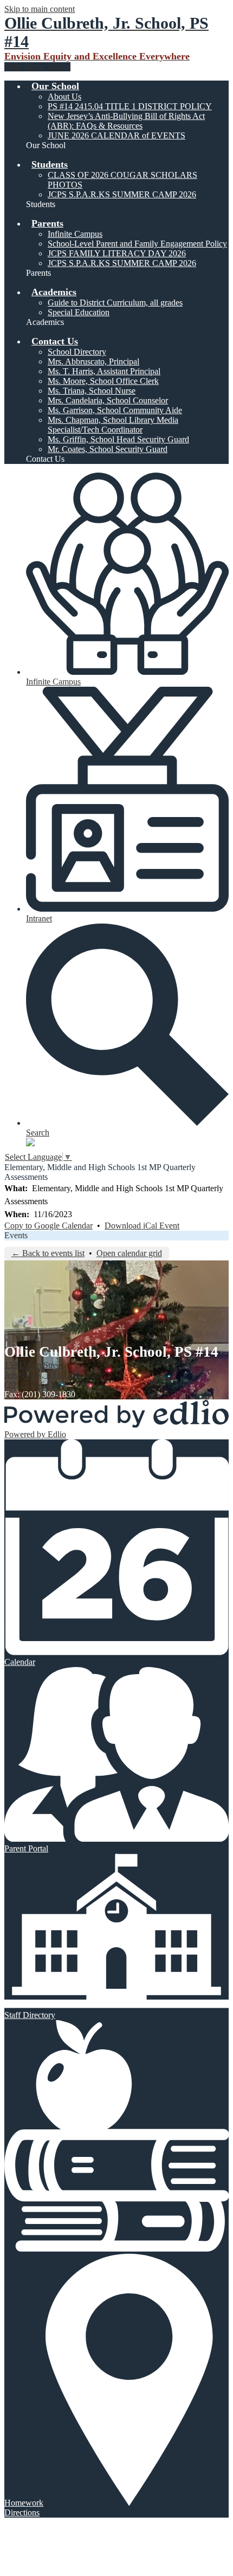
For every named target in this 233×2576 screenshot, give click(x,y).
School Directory (77, 352)
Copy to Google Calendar (48, 1226)
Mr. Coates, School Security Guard (108, 449)
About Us (64, 97)
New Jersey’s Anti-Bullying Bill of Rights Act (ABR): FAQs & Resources (126, 121)
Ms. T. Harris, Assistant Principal (104, 371)
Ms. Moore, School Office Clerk (103, 381)
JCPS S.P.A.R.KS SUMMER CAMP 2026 (122, 194)
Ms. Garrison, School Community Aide (115, 410)
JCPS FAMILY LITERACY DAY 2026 (117, 253)
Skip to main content (40, 9)
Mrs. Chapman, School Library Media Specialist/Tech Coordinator (113, 425)
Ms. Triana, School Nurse (92, 391)
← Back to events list (48, 1253)
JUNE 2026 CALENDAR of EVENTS (116, 135)
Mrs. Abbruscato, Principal (93, 361)
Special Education (79, 312)
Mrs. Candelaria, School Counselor (108, 400)
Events (16, 1235)
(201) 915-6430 (31, 1385)
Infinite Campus (75, 234)
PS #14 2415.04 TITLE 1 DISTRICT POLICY (130, 106)
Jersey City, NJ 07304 (42, 1370)
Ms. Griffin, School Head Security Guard (118, 439)
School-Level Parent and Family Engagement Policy (137, 244)
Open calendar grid (129, 1253)
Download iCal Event (142, 1226)
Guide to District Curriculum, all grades (115, 303)
